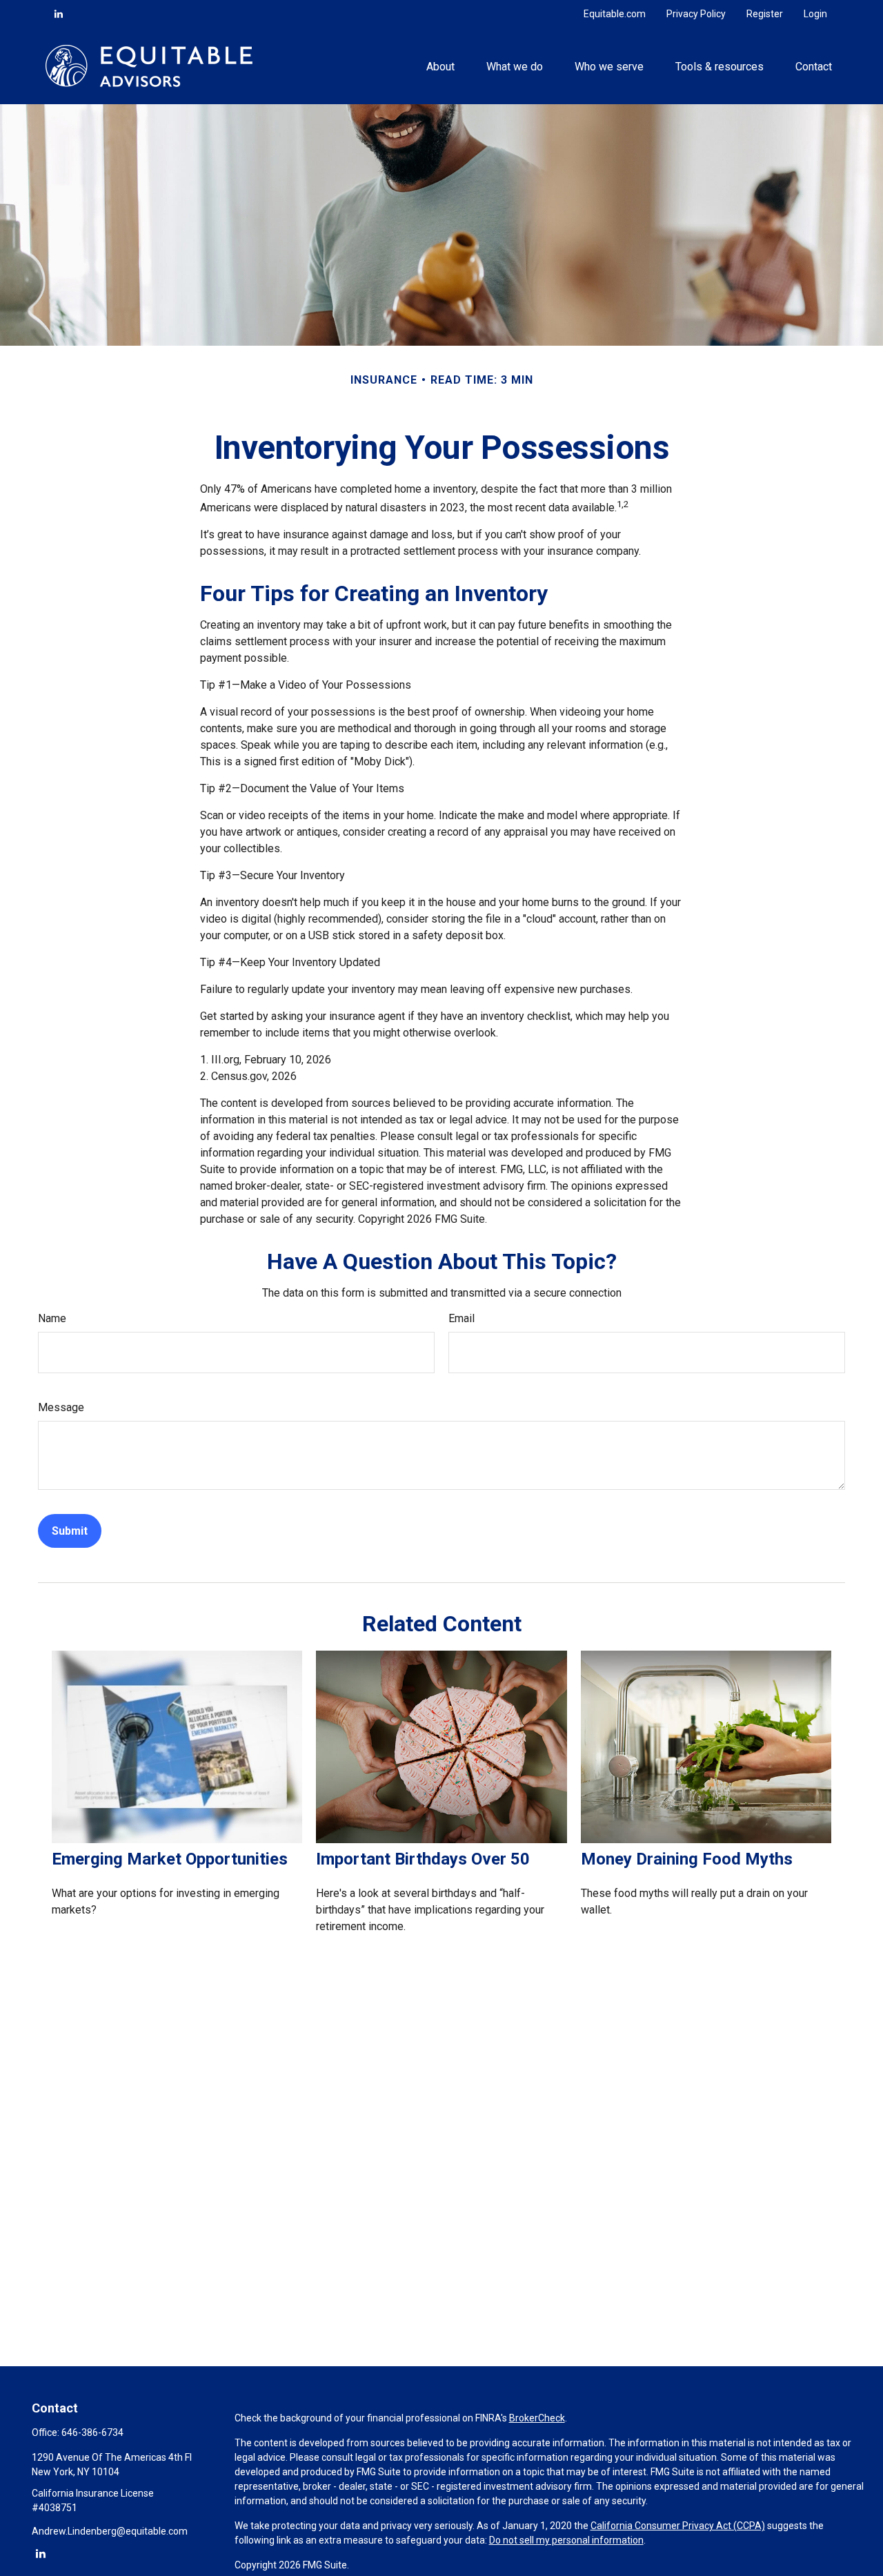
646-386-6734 (92, 2432)
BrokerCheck (537, 2418)
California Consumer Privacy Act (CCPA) (678, 2526)
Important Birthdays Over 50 (423, 1859)
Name (52, 1318)
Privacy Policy (696, 14)
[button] (440, 66)
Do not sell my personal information (566, 2540)
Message (61, 1407)
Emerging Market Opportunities (170, 1859)
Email (462, 1318)
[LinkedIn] (59, 14)
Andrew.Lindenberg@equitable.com (110, 2531)
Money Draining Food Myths (687, 1859)
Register (765, 14)
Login (815, 14)
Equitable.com (615, 14)
